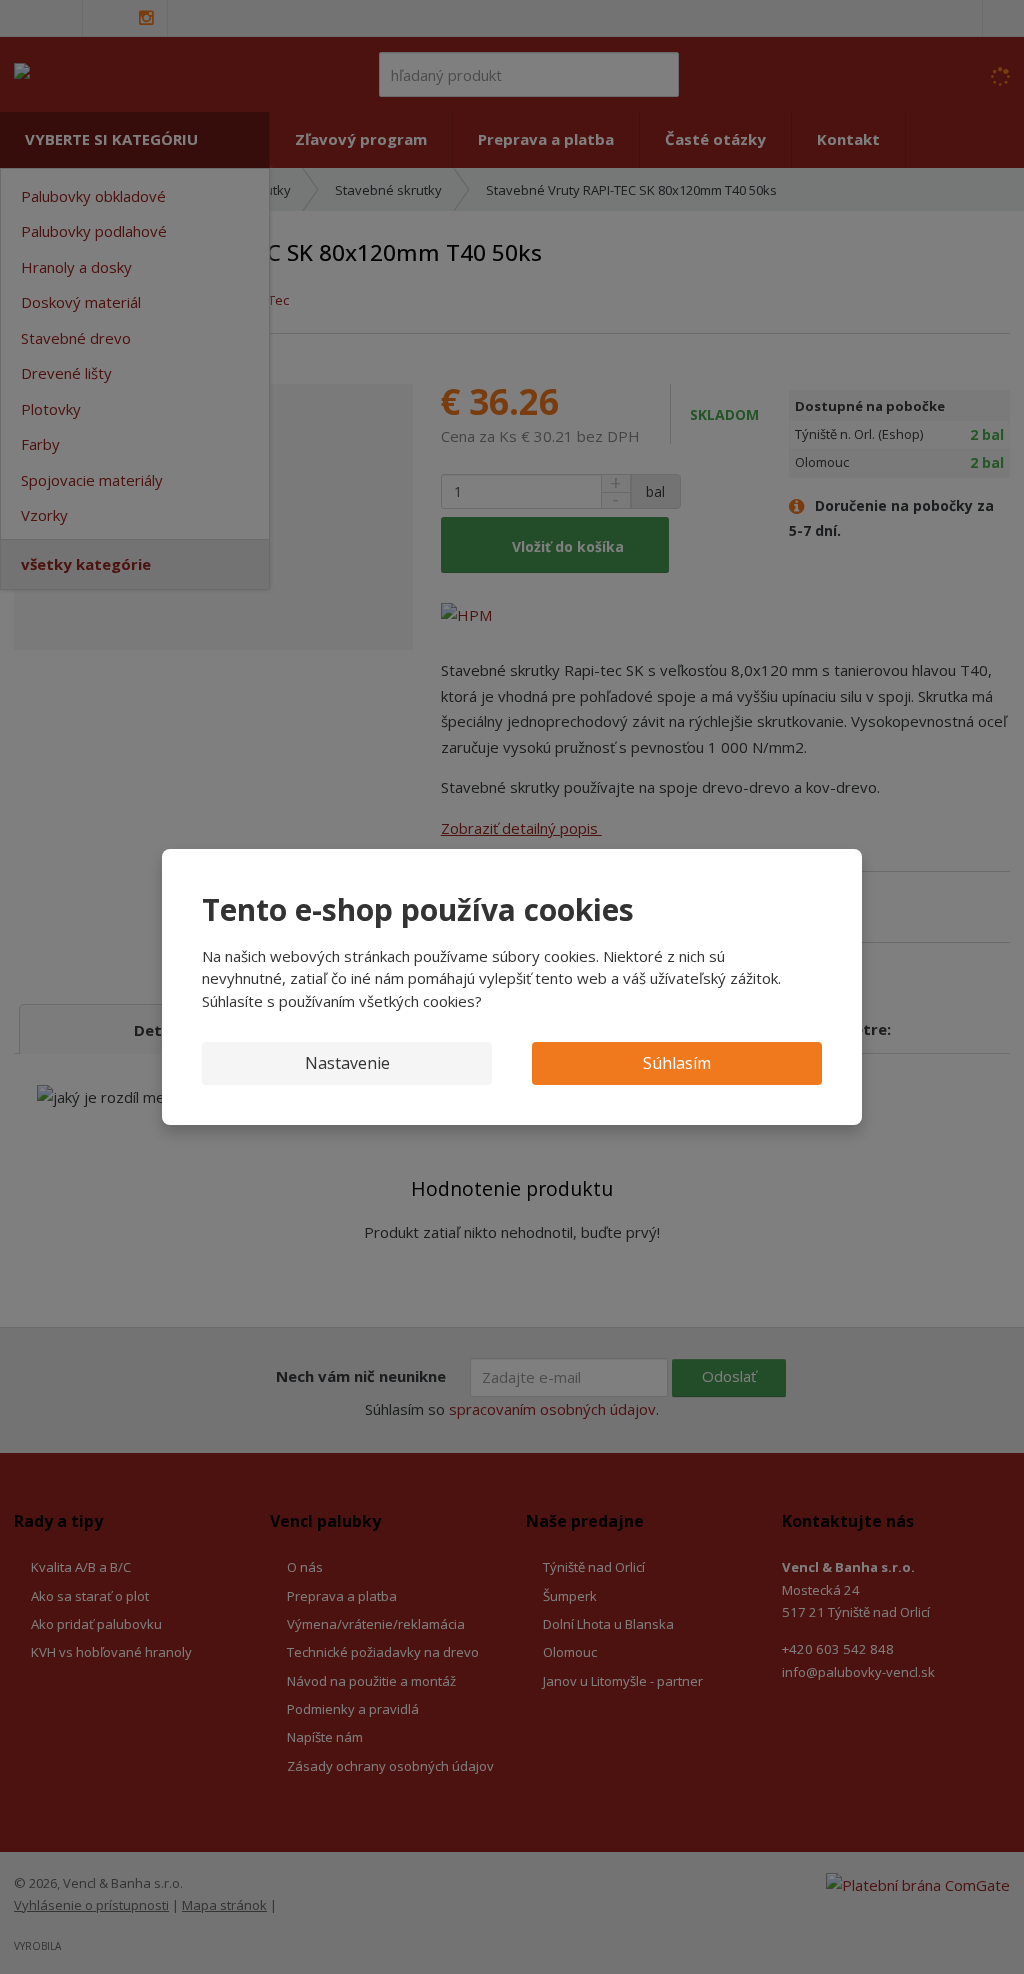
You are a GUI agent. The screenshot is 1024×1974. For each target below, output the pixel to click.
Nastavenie (347, 1063)
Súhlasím (677, 1063)
